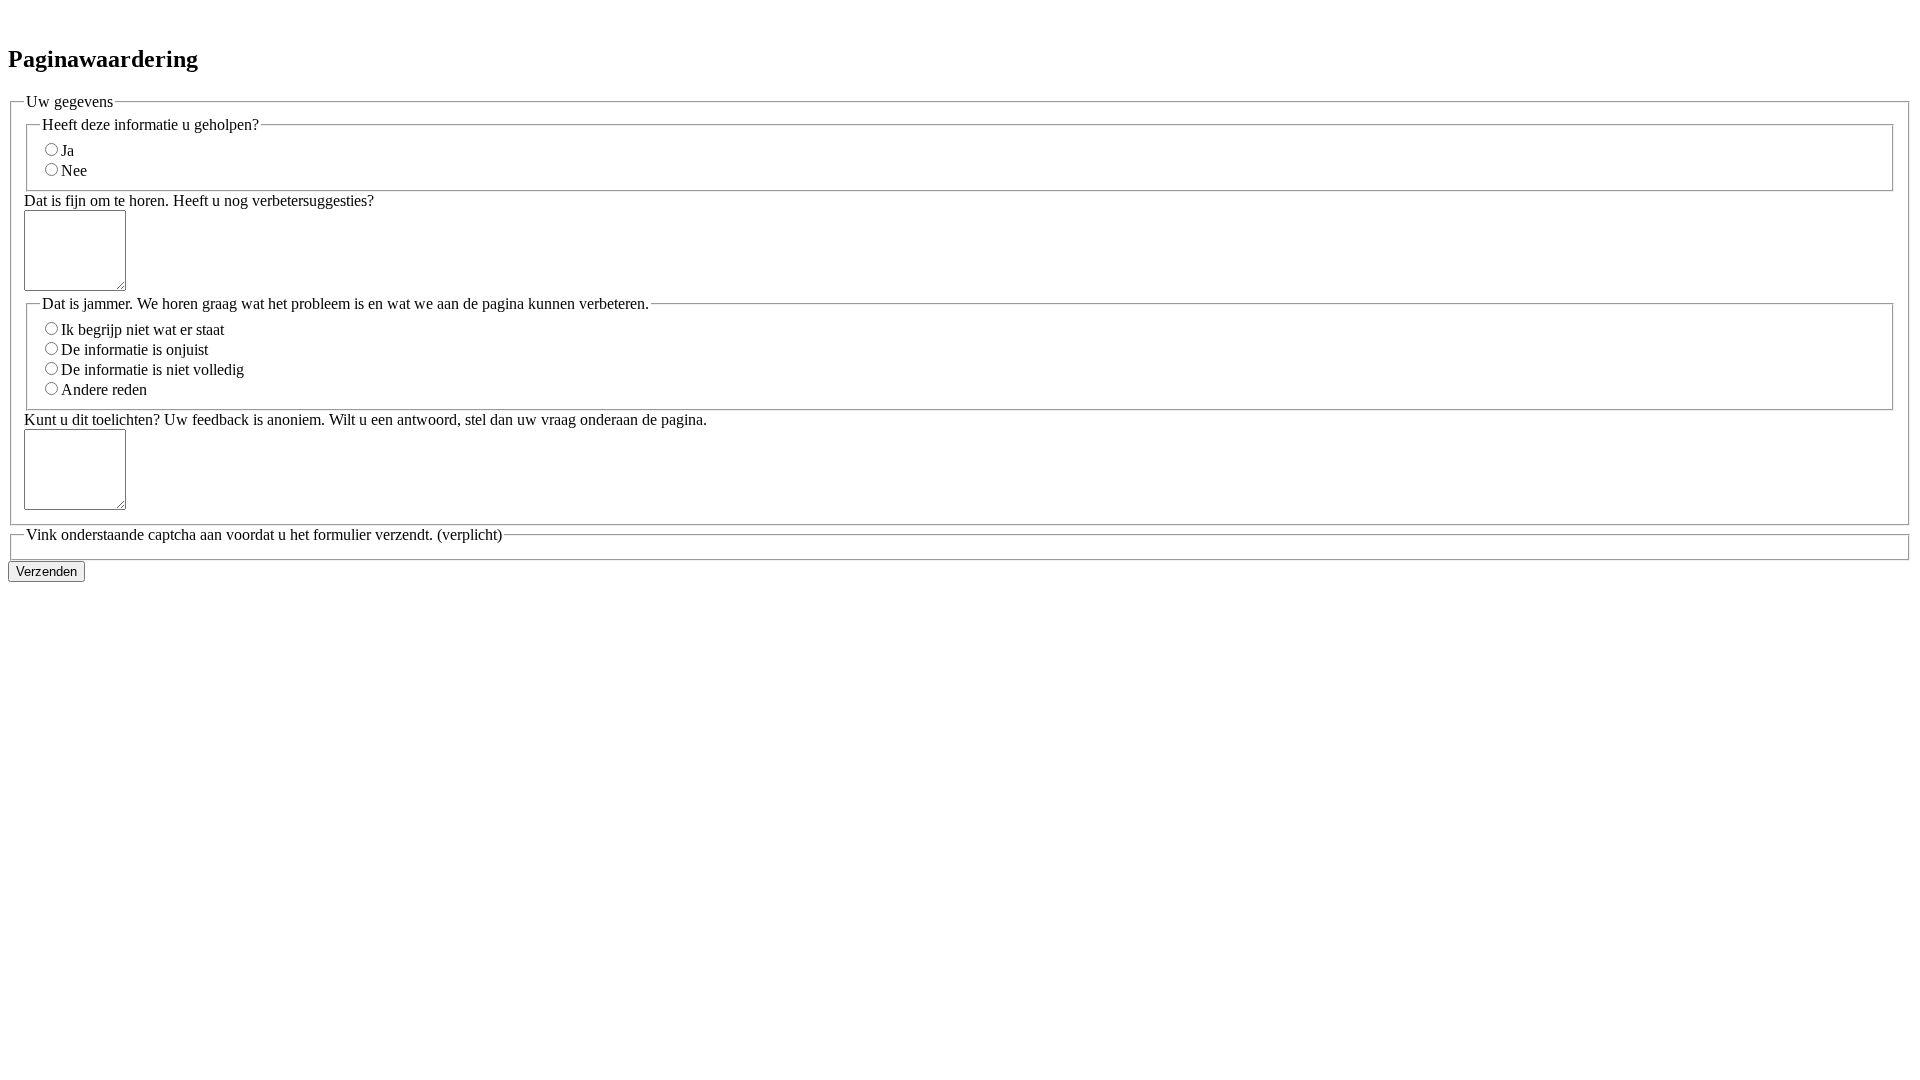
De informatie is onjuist (134, 349)
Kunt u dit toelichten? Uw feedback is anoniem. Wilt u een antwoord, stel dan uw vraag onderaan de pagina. (365, 419)
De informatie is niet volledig (152, 369)
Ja (67, 150)
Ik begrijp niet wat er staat (142, 329)
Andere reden (104, 389)
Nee (74, 170)
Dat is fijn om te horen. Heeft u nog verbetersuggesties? (199, 200)
